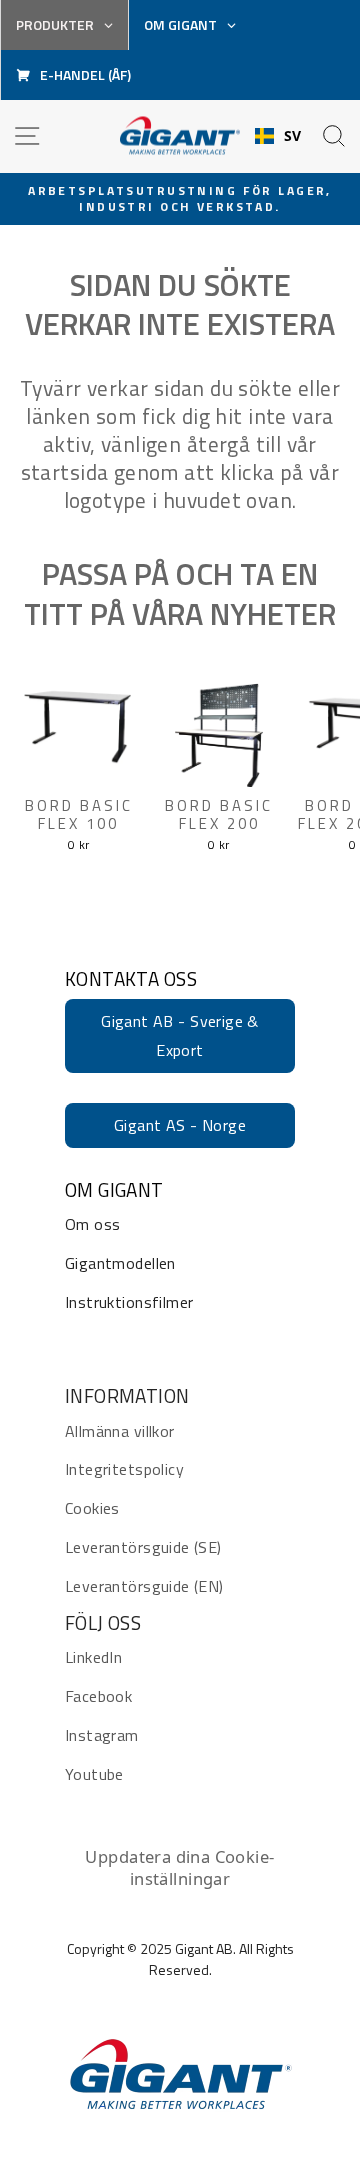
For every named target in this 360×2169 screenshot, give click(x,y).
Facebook (98, 1696)
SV (293, 136)
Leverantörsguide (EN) (144, 1586)
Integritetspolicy (124, 1469)
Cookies (92, 1508)
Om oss (92, 1224)
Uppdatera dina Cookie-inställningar (179, 1867)
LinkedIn (93, 1657)
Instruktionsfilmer (129, 1302)
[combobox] (278, 136)
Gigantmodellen (120, 1263)
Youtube (94, 1774)
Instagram (102, 1735)
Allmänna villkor (120, 1431)
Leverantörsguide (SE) (143, 1547)
